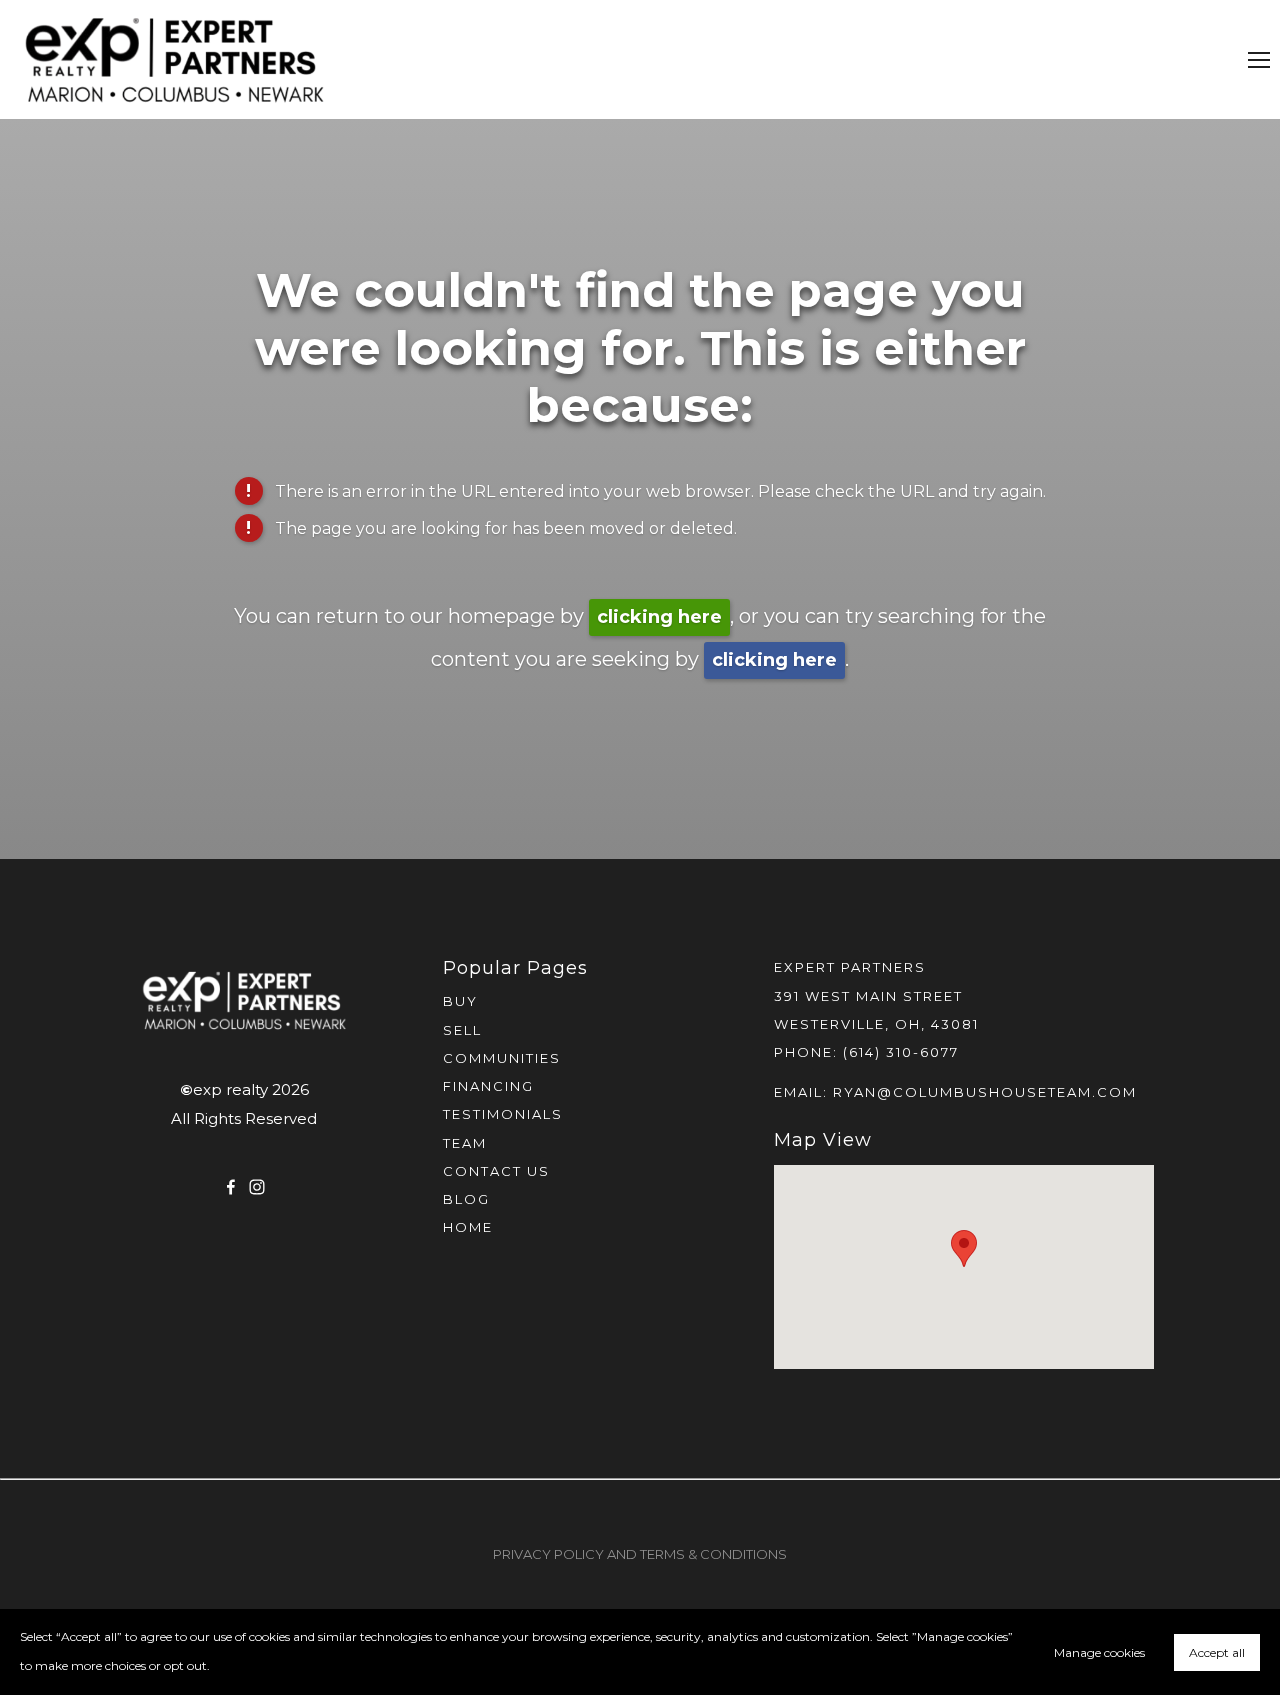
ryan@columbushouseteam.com (985, 1092)
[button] (964, 1248)
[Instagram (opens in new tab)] (257, 1187)
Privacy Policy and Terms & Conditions (640, 1554)
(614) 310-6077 (901, 1052)
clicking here (659, 617)
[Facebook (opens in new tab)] (231, 1187)
